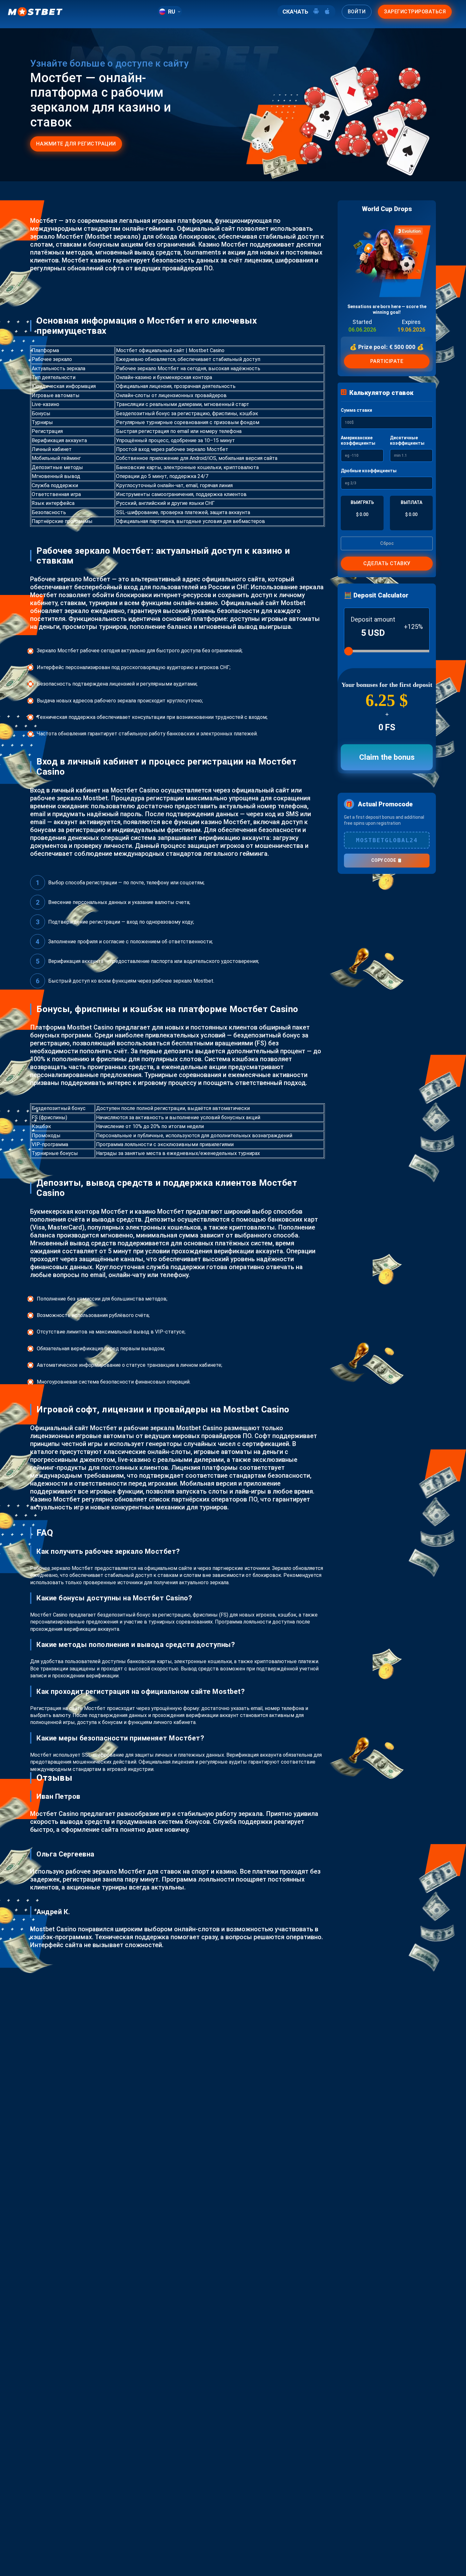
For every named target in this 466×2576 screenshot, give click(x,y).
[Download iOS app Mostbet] (327, 12)
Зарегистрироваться (415, 12)
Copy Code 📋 (387, 860)
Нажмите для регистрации (76, 144)
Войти (357, 12)
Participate (387, 361)
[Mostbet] (35, 12)
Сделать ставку (387, 563)
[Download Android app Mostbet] (316, 12)
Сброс (387, 543)
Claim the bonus (387, 757)
